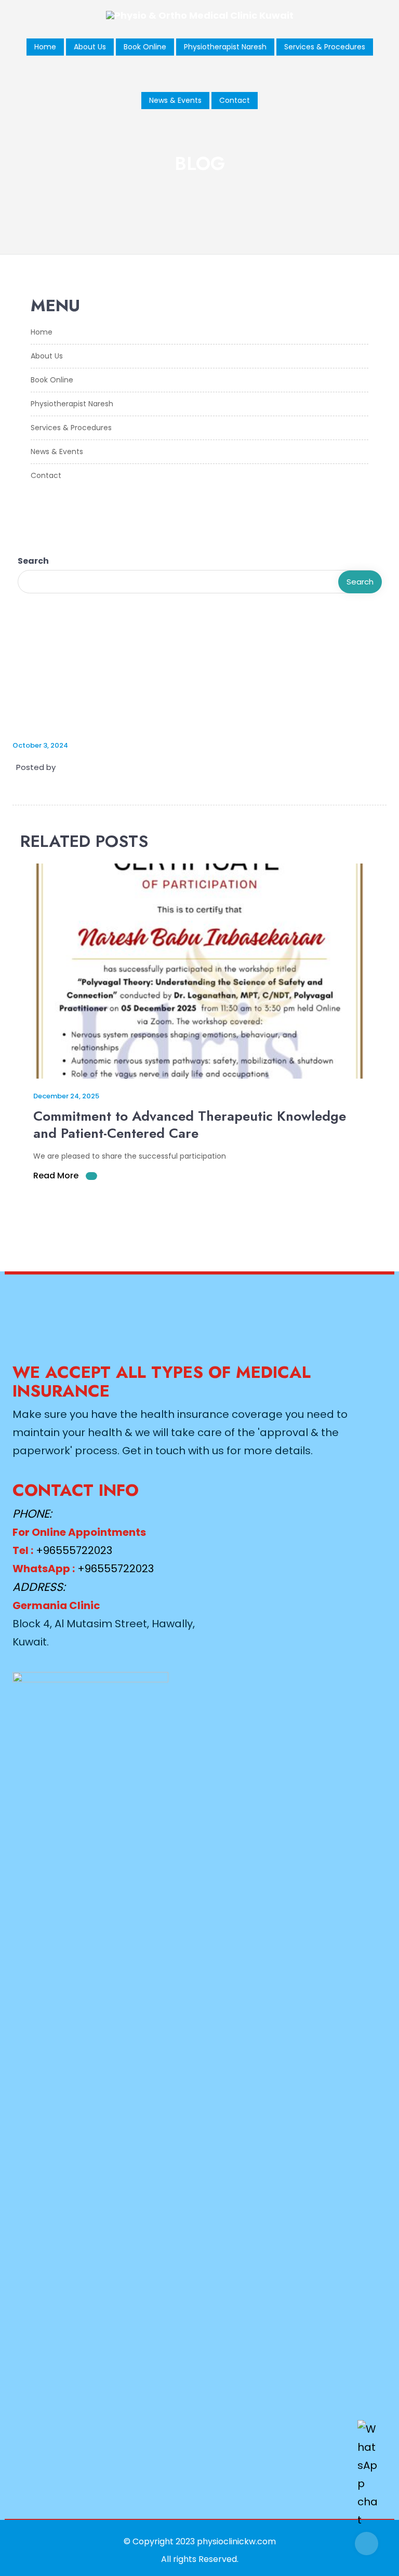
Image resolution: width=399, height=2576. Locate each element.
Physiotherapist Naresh (225, 47)
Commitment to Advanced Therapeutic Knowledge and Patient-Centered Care (190, 1125)
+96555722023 (74, 1550)
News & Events (175, 100)
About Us (90, 47)
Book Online (145, 47)
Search (33, 561)
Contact (235, 100)
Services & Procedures (325, 47)
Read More (57, 1176)
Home (45, 47)
